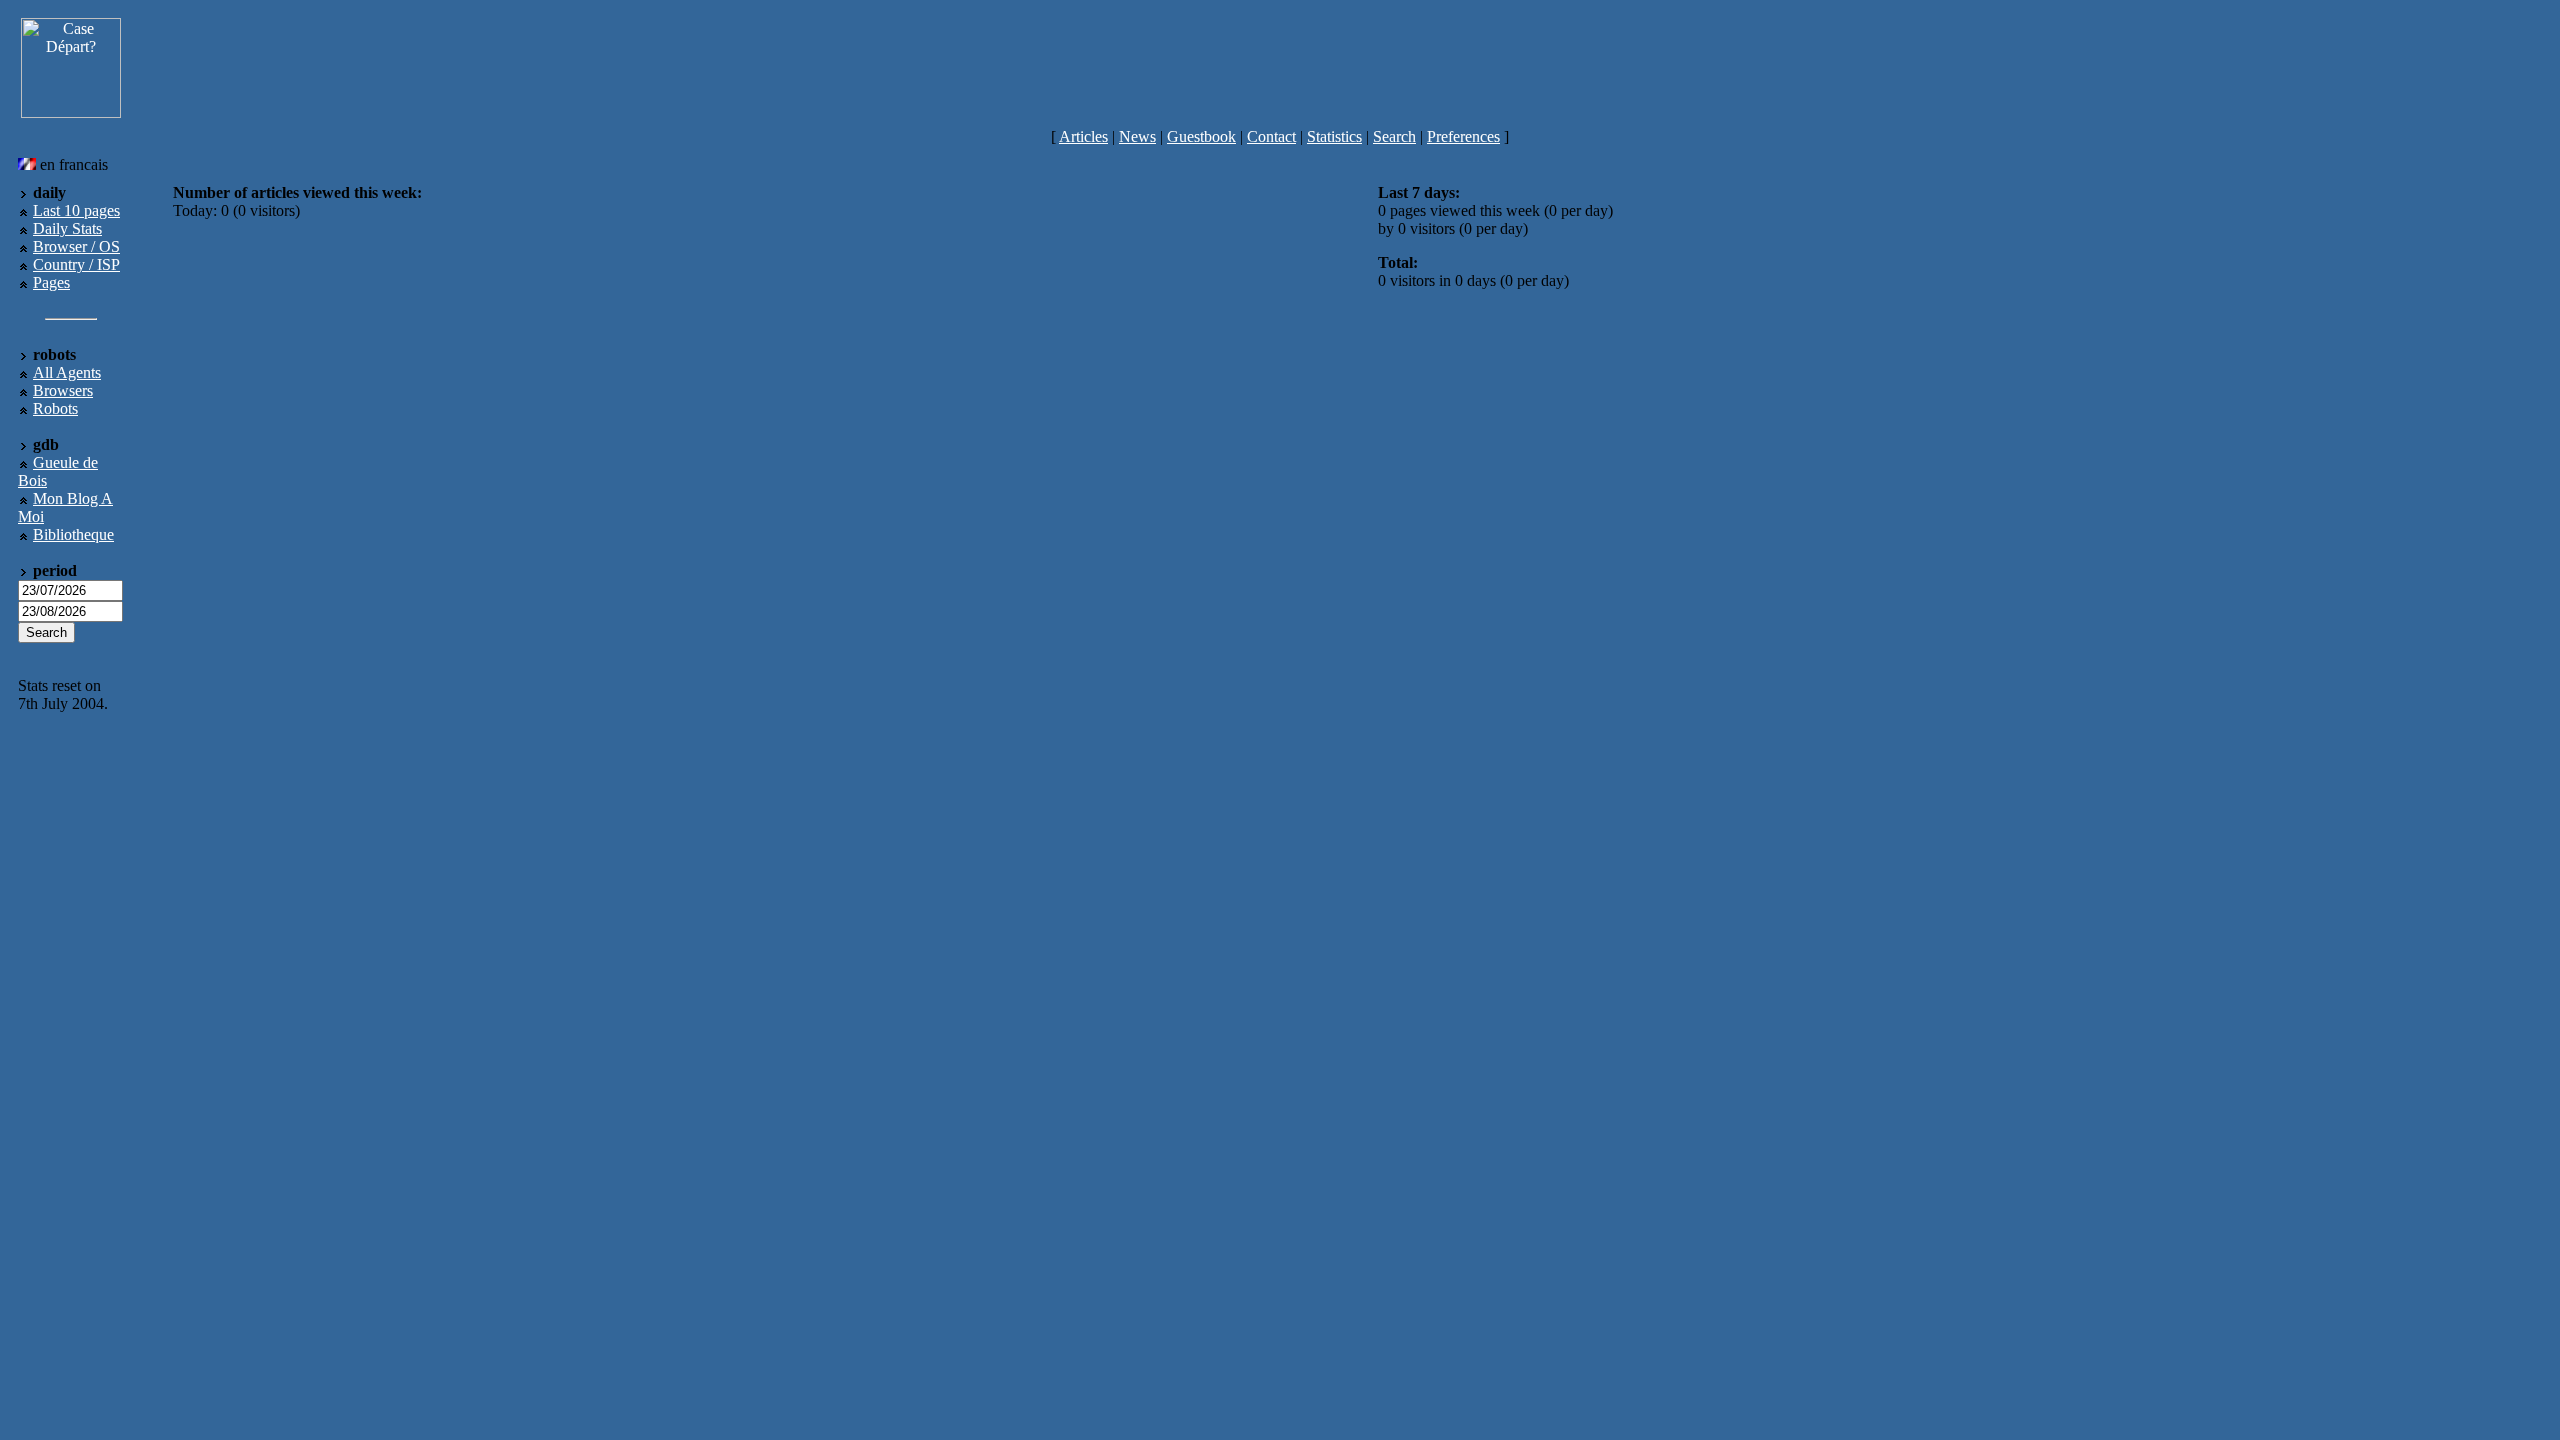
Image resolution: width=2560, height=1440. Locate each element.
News (1137, 136)
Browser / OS (76, 246)
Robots (55, 408)
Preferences (1463, 136)
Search (1394, 136)
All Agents (67, 372)
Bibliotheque (73, 534)
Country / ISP (76, 264)
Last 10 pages (76, 210)
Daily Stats (67, 228)
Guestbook (1201, 136)
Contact (1271, 136)
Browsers (63, 390)
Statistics (1334, 136)
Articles (1083, 136)
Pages (51, 282)
